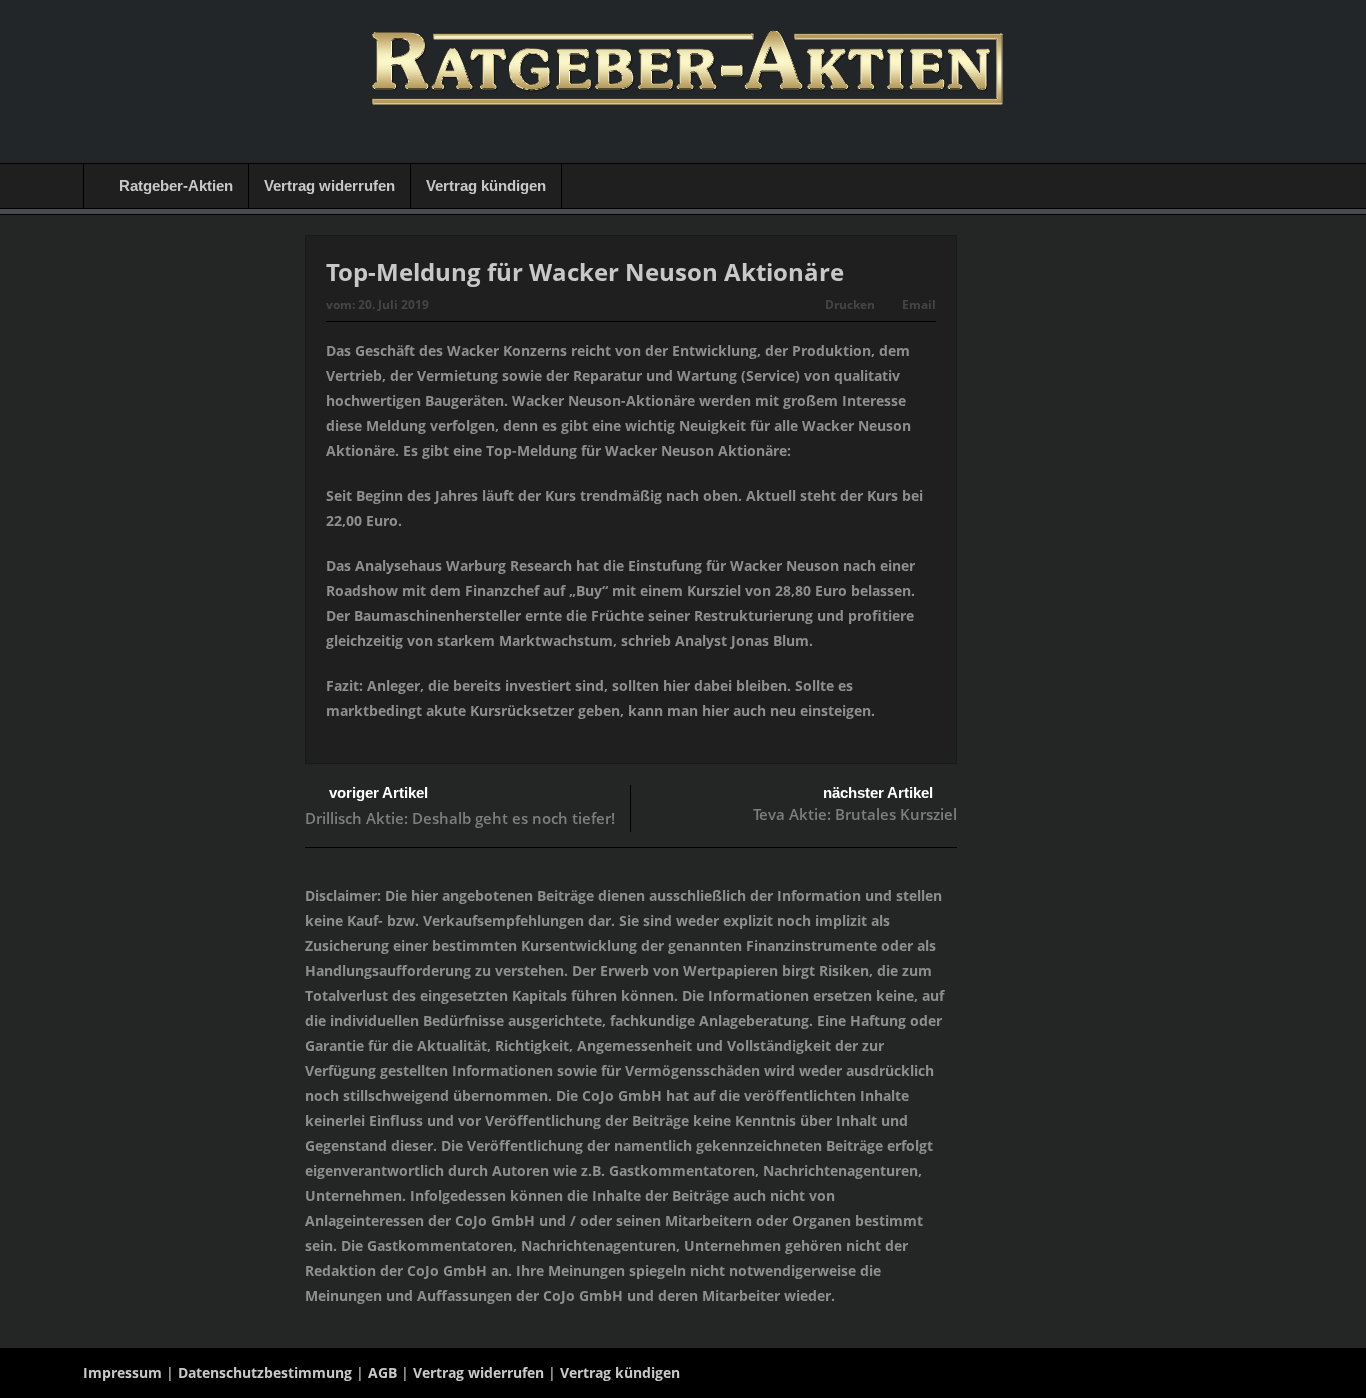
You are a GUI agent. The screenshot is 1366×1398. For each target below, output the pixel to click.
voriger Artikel (378, 792)
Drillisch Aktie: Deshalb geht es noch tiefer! (460, 818)
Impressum (122, 1372)
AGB (382, 1372)
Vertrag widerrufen (329, 185)
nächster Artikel (878, 792)
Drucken (850, 304)
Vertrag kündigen (486, 185)
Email (919, 304)
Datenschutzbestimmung (265, 1372)
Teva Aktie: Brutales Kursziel (855, 814)
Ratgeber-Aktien (176, 185)
